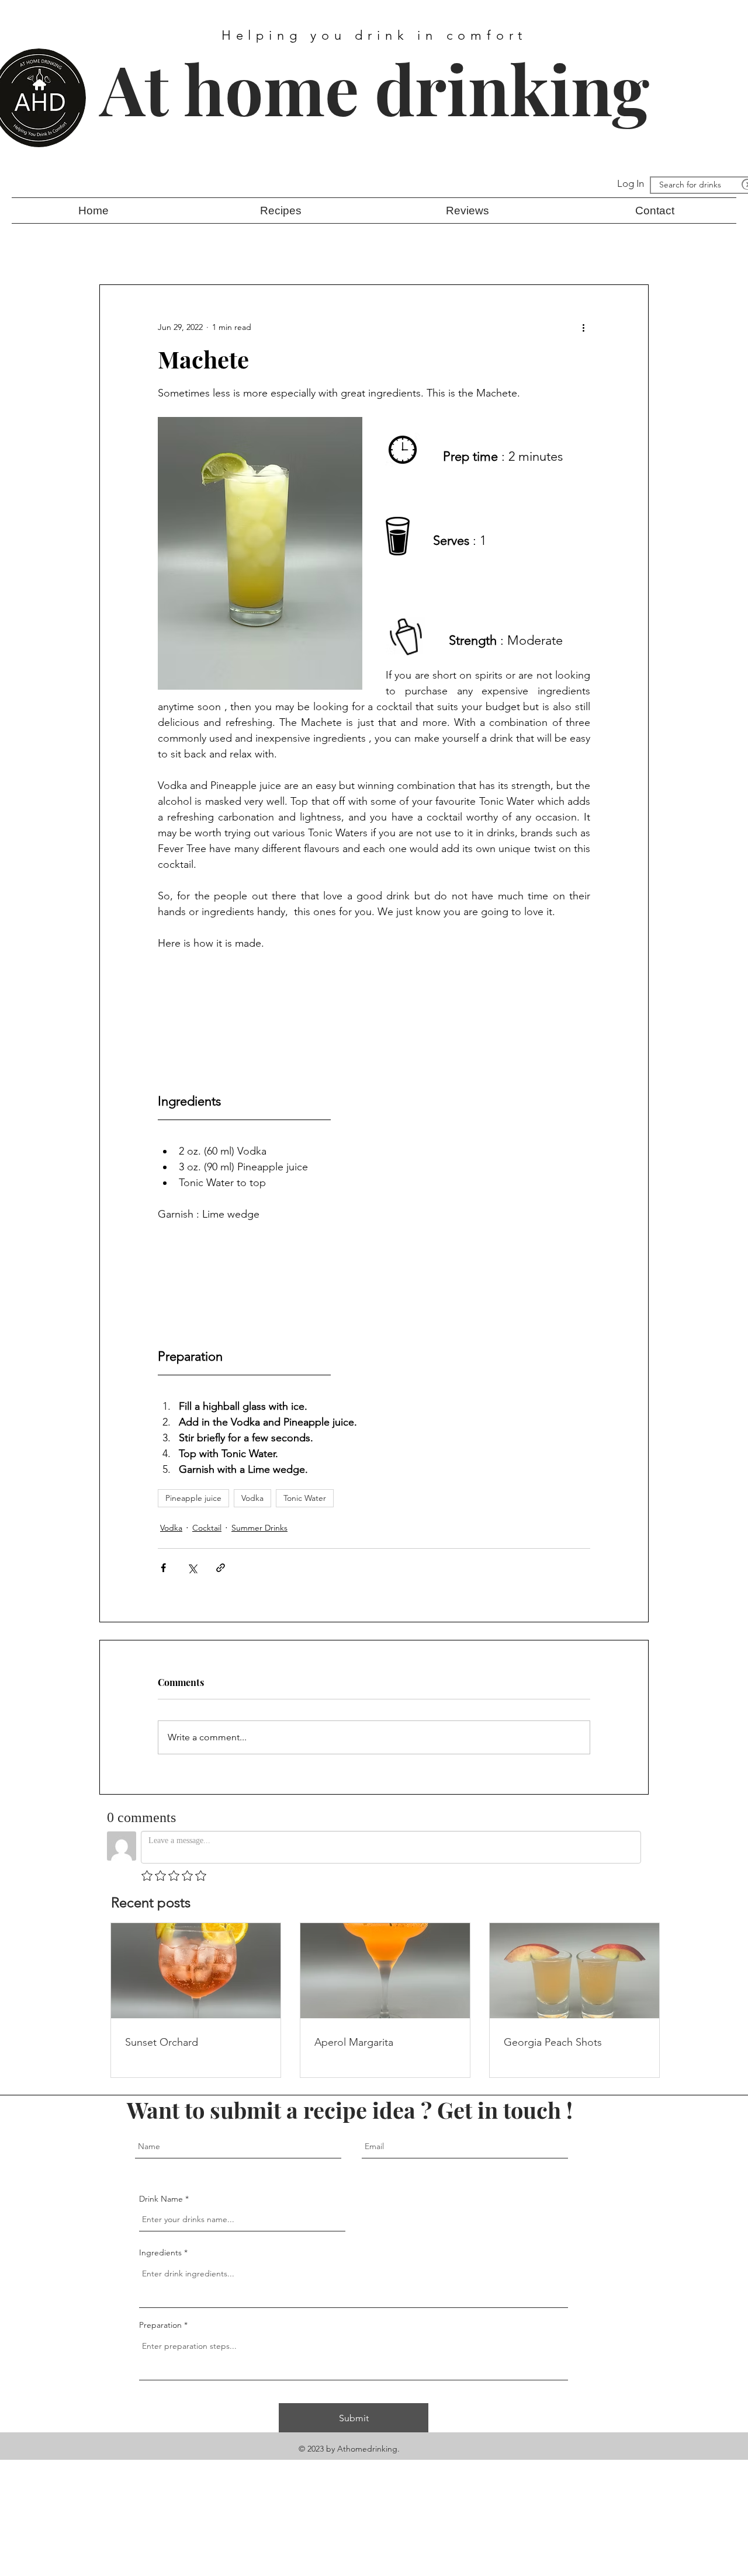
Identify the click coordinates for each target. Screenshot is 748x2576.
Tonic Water (305, 1498)
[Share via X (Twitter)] (192, 1568)
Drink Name (161, 2199)
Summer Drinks (259, 1528)
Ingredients (160, 2252)
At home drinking (375, 88)
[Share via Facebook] (163, 1568)
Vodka (252, 1498)
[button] (280, 211)
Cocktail (207, 1528)
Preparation (162, 2325)
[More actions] (583, 327)
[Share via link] (221, 1568)
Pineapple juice (193, 1498)
